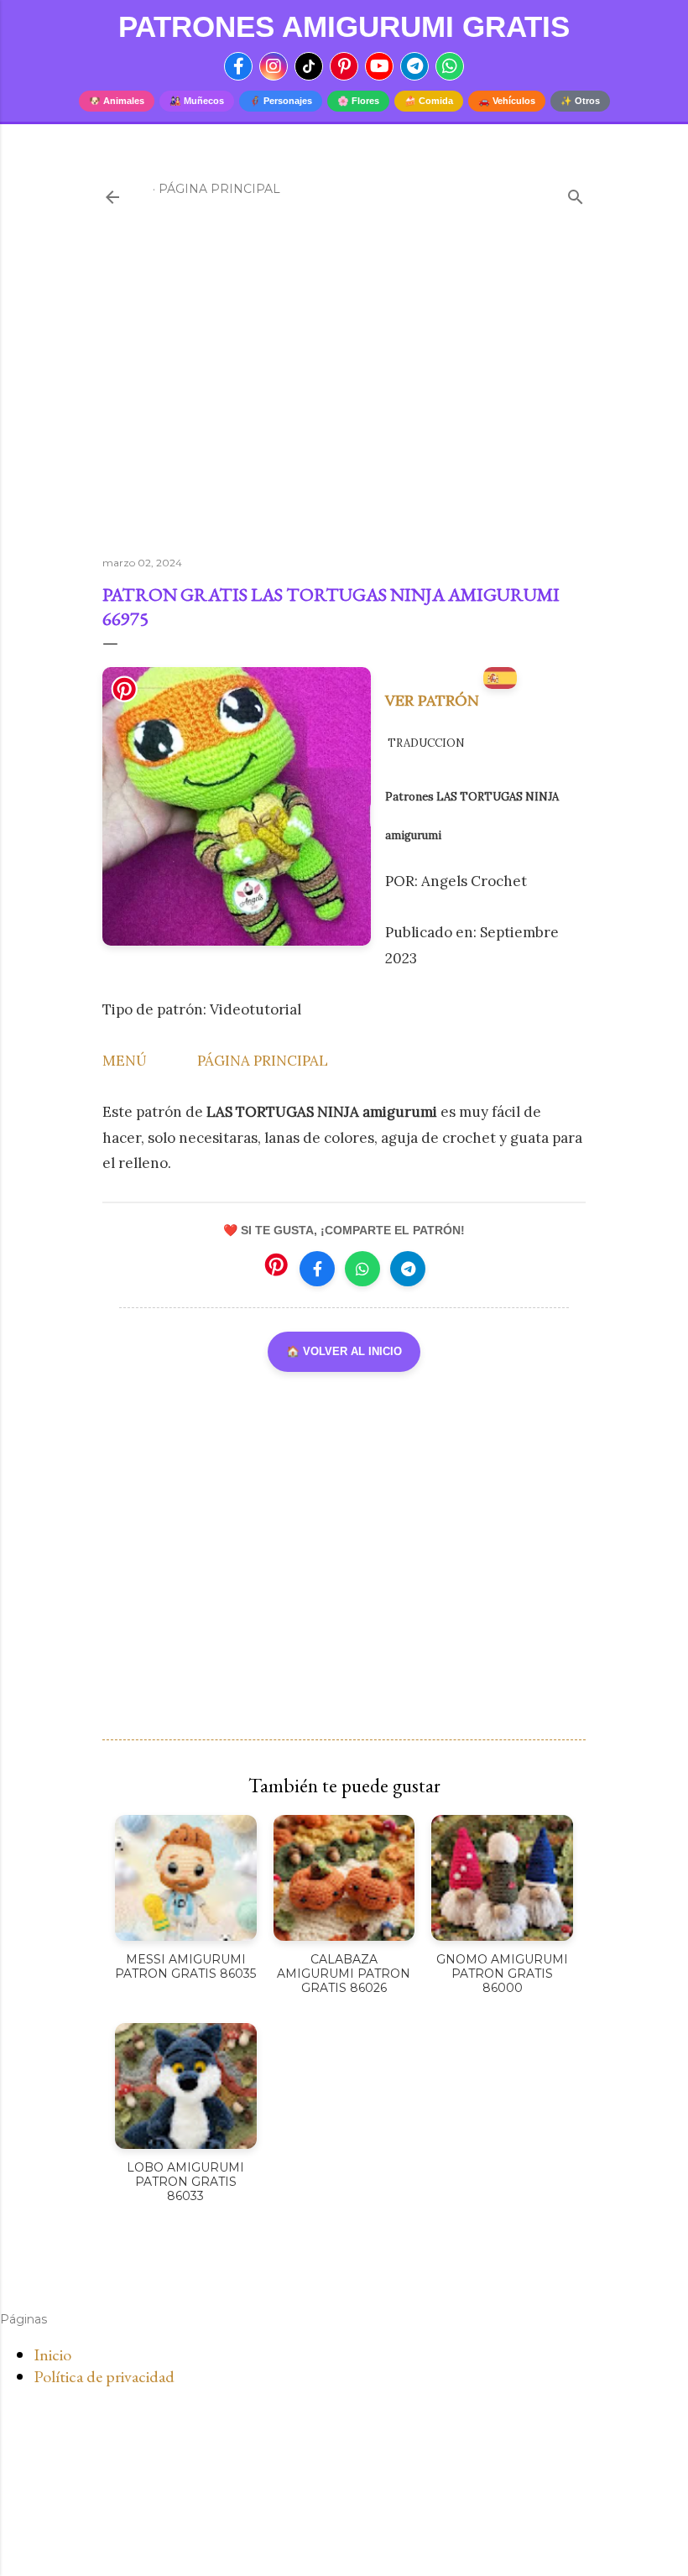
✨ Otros (580, 101)
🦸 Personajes (281, 101)
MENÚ (125, 1061)
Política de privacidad (104, 2376)
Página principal (219, 189)
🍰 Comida (429, 101)
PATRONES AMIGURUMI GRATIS (344, 26)
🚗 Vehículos (507, 101)
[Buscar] (576, 193)
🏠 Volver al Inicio (344, 1351)
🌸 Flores (358, 101)
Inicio (52, 2354)
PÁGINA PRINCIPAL (263, 1061)
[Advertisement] (344, 397)
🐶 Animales (117, 101)
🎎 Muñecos (197, 101)
